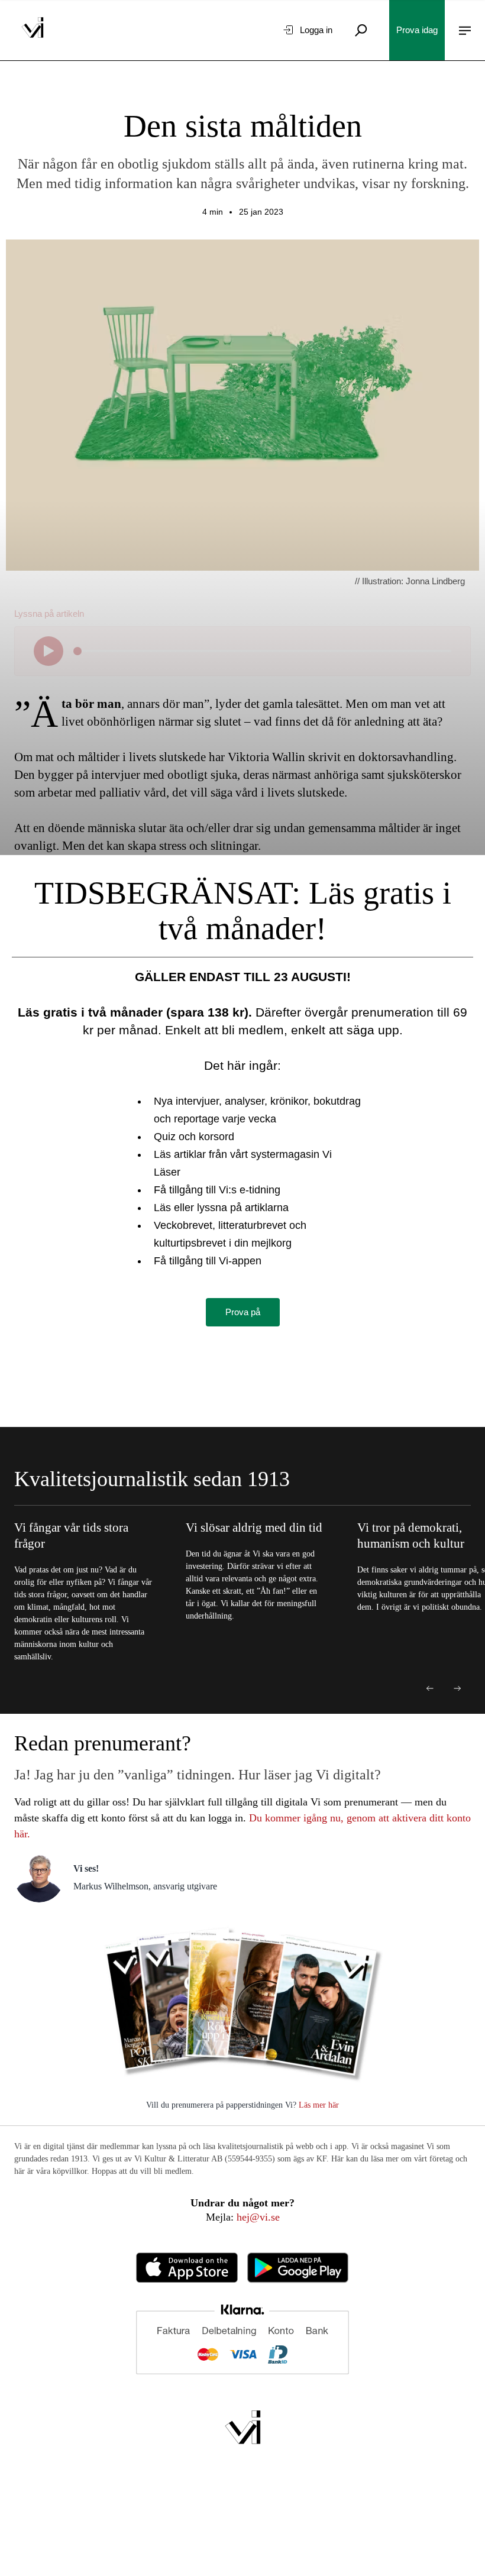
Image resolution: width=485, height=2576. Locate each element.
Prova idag (417, 30)
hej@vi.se (258, 2217)
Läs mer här (318, 2105)
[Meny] (465, 30)
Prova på (243, 1312)
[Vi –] (33, 30)
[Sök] (361, 30)
